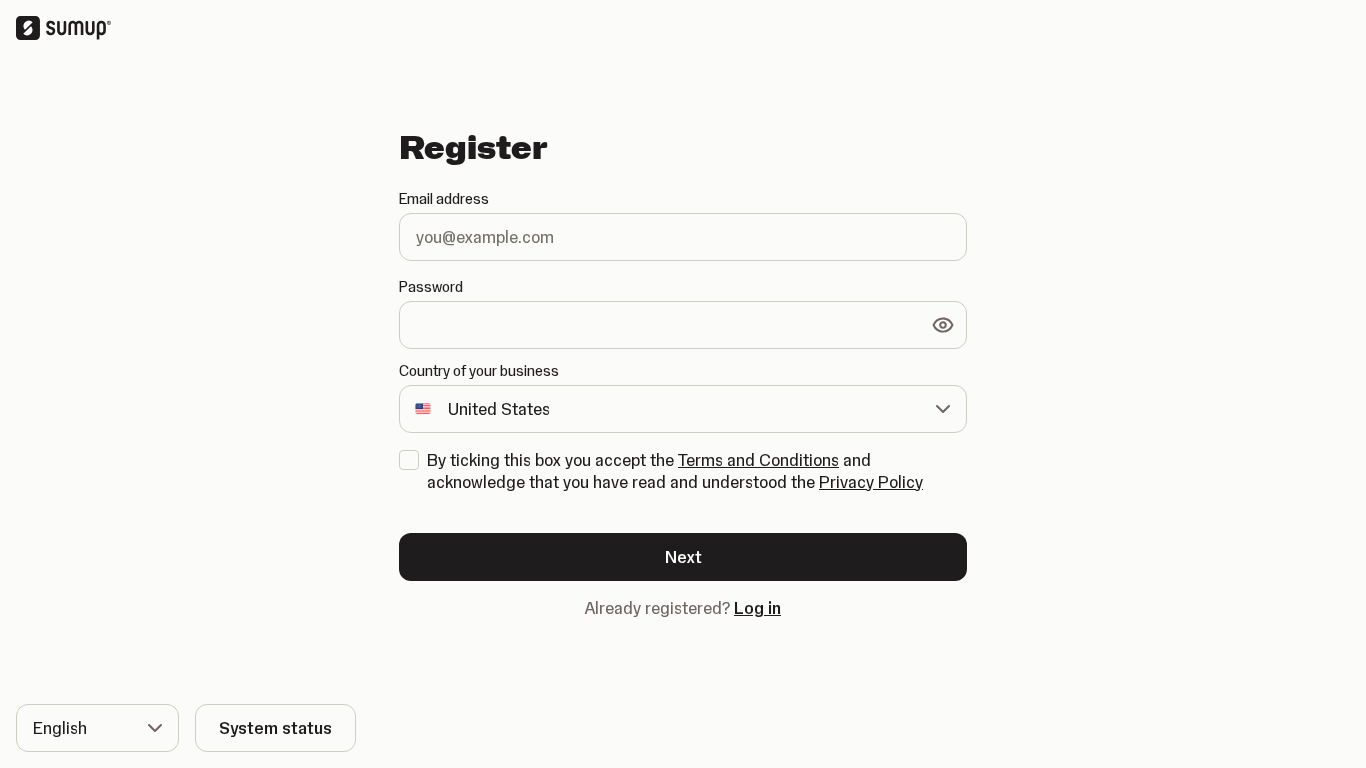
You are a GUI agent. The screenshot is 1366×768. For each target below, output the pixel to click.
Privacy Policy (871, 482)
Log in (757, 608)
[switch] (943, 325)
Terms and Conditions (758, 460)
